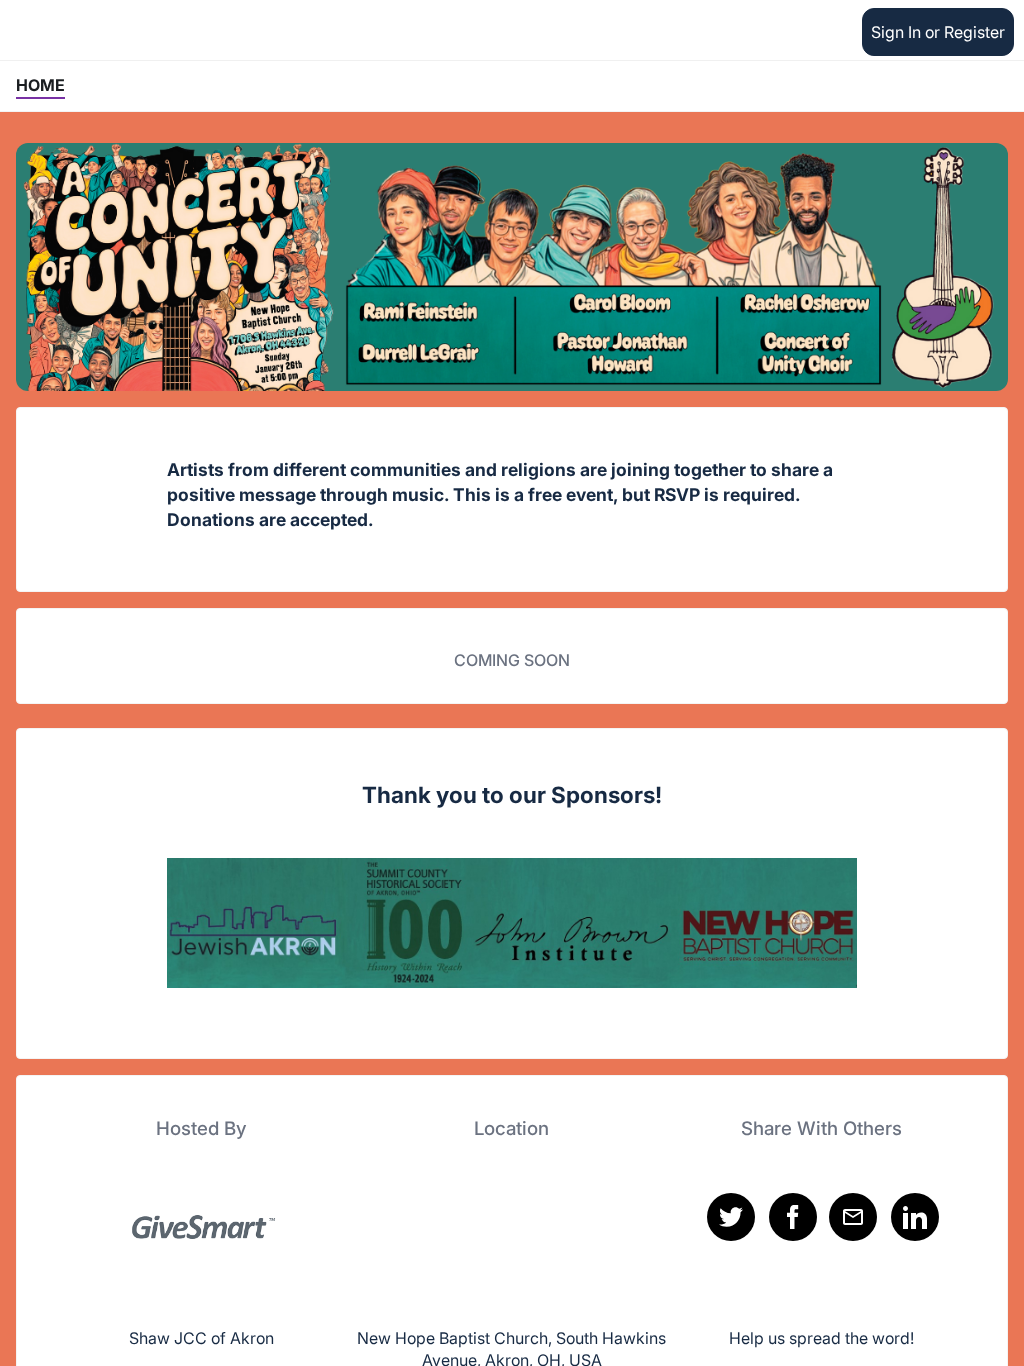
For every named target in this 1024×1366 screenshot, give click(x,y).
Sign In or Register (938, 32)
